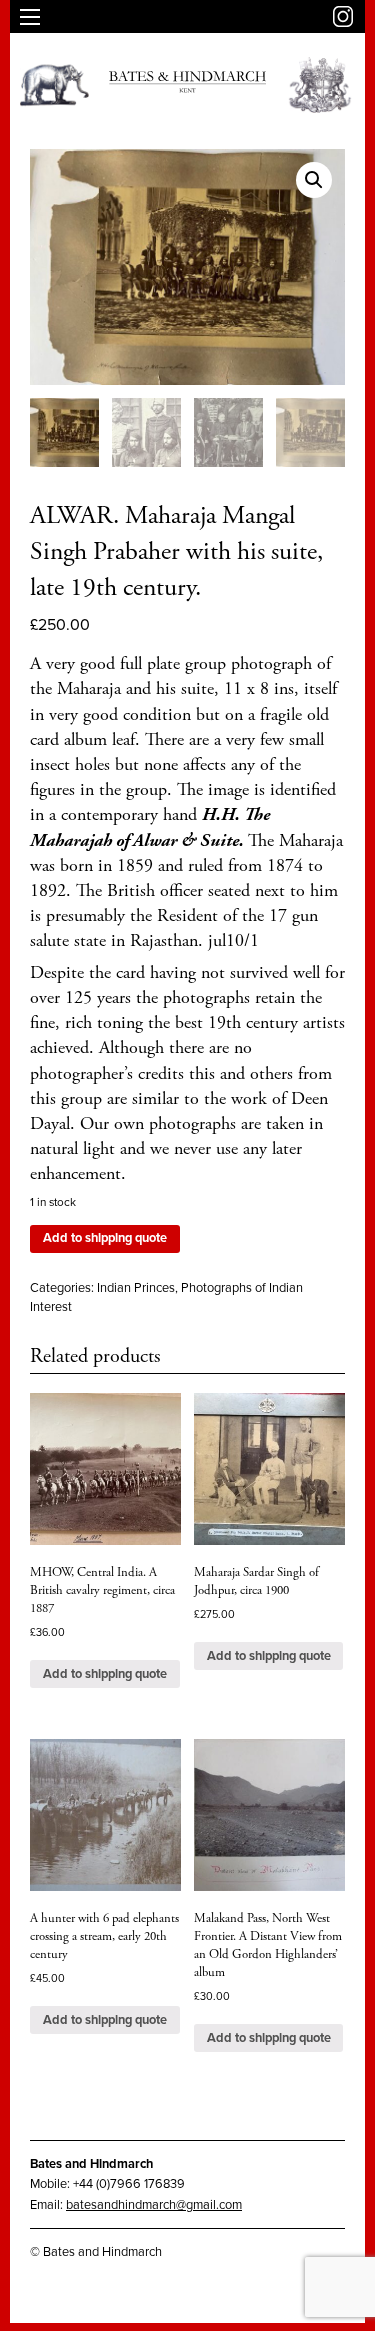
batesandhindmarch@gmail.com (154, 2205)
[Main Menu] (30, 17)
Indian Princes (136, 1288)
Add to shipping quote (105, 1238)
